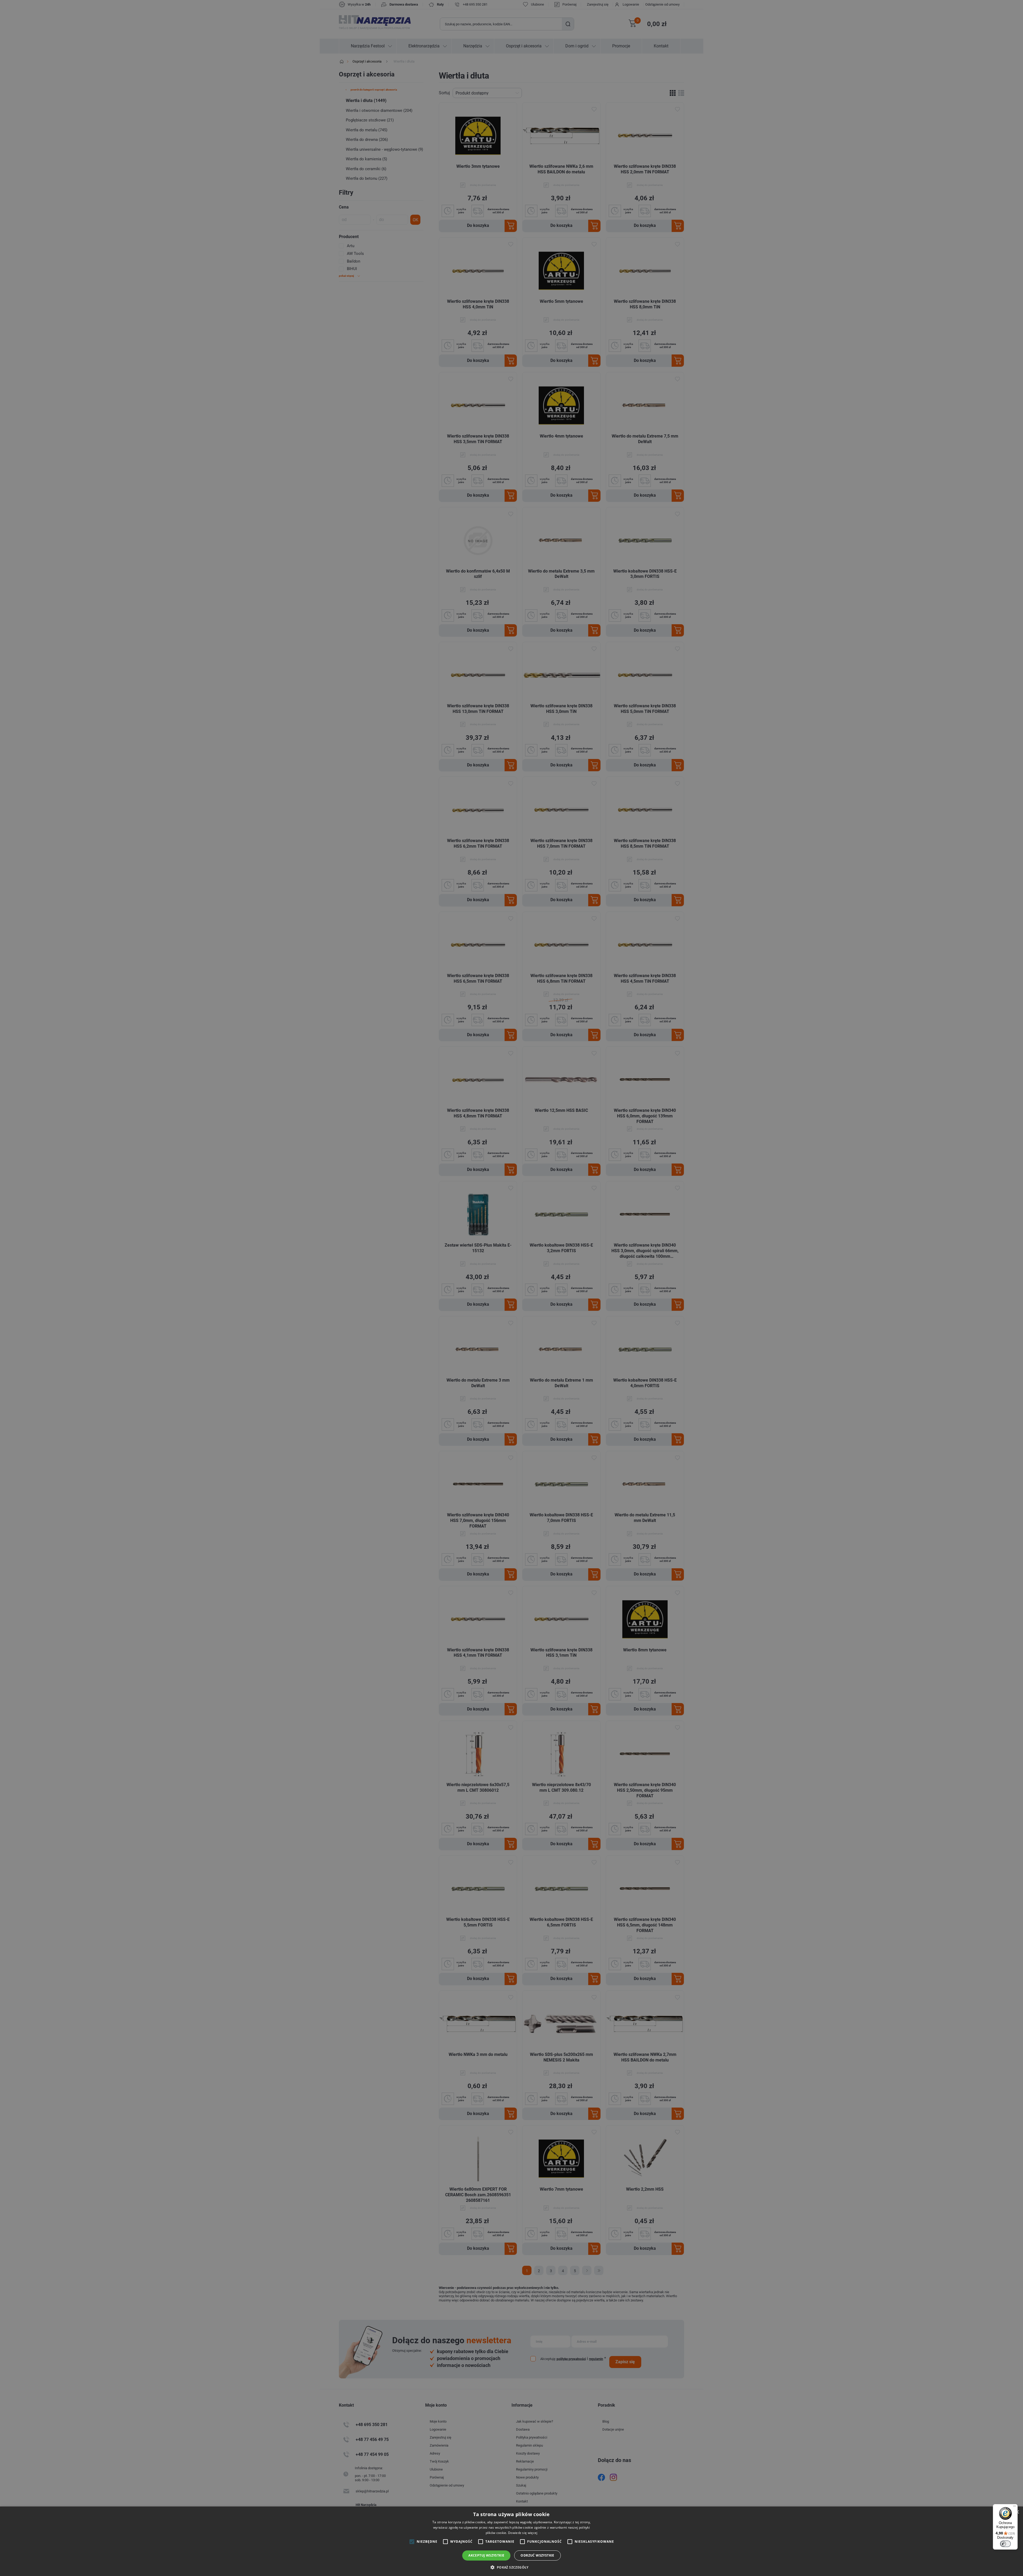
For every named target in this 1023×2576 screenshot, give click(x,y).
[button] (511, 2567)
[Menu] (1014, 2507)
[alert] (511, 1288)
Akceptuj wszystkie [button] (486, 2555)
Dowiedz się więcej (523, 2533)
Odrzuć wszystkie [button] (537, 2555)
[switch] (1005, 2544)
